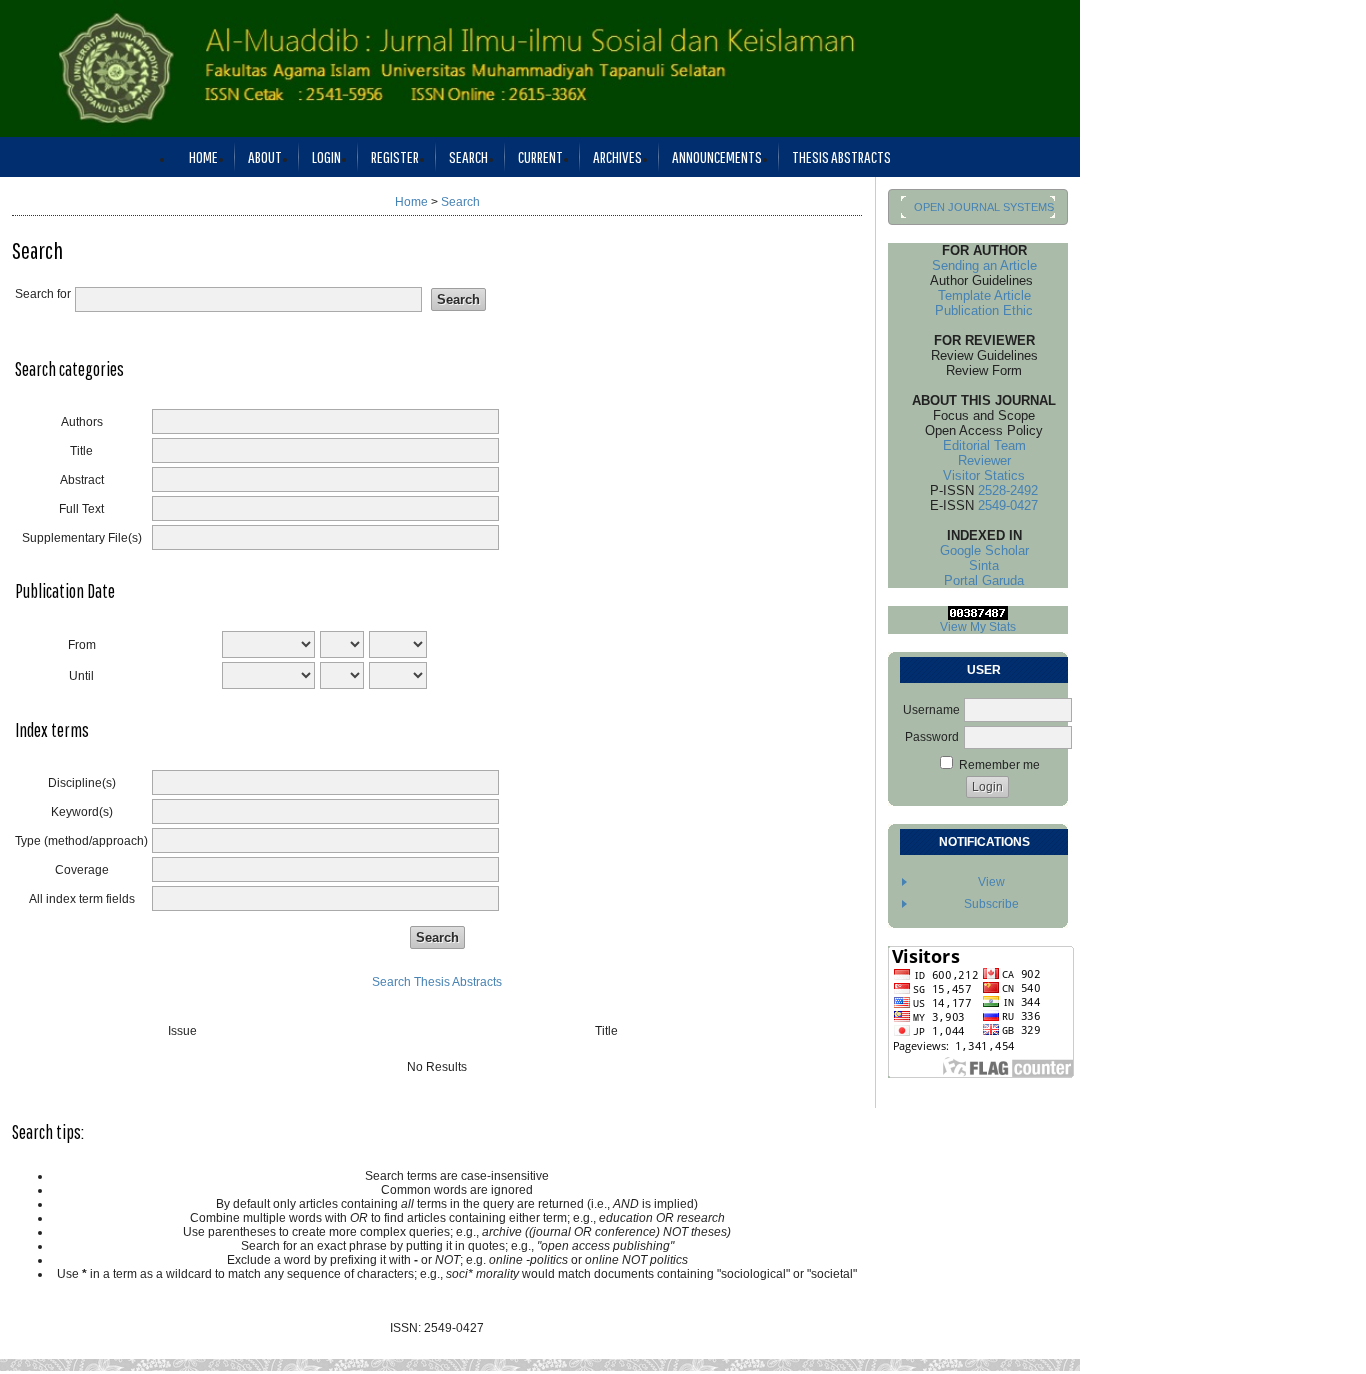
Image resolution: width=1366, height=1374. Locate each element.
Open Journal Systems (984, 207)
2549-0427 (1008, 505)
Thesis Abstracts (841, 156)
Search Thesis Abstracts (437, 982)
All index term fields (82, 899)
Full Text (81, 509)
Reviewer (978, 460)
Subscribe (991, 904)
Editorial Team (978, 445)
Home (203, 156)
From (82, 645)
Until (81, 676)
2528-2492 (1008, 490)
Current (540, 156)
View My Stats (978, 627)
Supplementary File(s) (82, 538)
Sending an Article (978, 265)
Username (931, 710)
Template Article (978, 295)
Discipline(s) (82, 783)
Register (395, 156)
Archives (617, 156)
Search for (43, 294)
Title (81, 451)
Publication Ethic (978, 310)
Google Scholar (978, 550)
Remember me (999, 765)
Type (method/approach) (81, 841)
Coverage (82, 870)
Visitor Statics (978, 475)
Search (468, 156)
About (265, 156)
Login (326, 156)
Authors (82, 422)
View (991, 882)
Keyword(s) (82, 812)
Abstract (82, 480)
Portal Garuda (978, 580)
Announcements (717, 156)
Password (932, 737)
